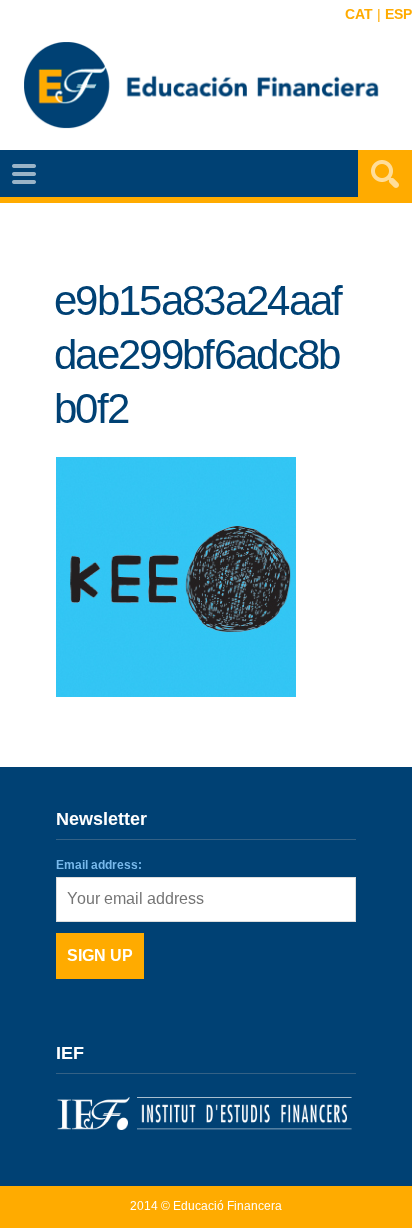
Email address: (99, 865)
